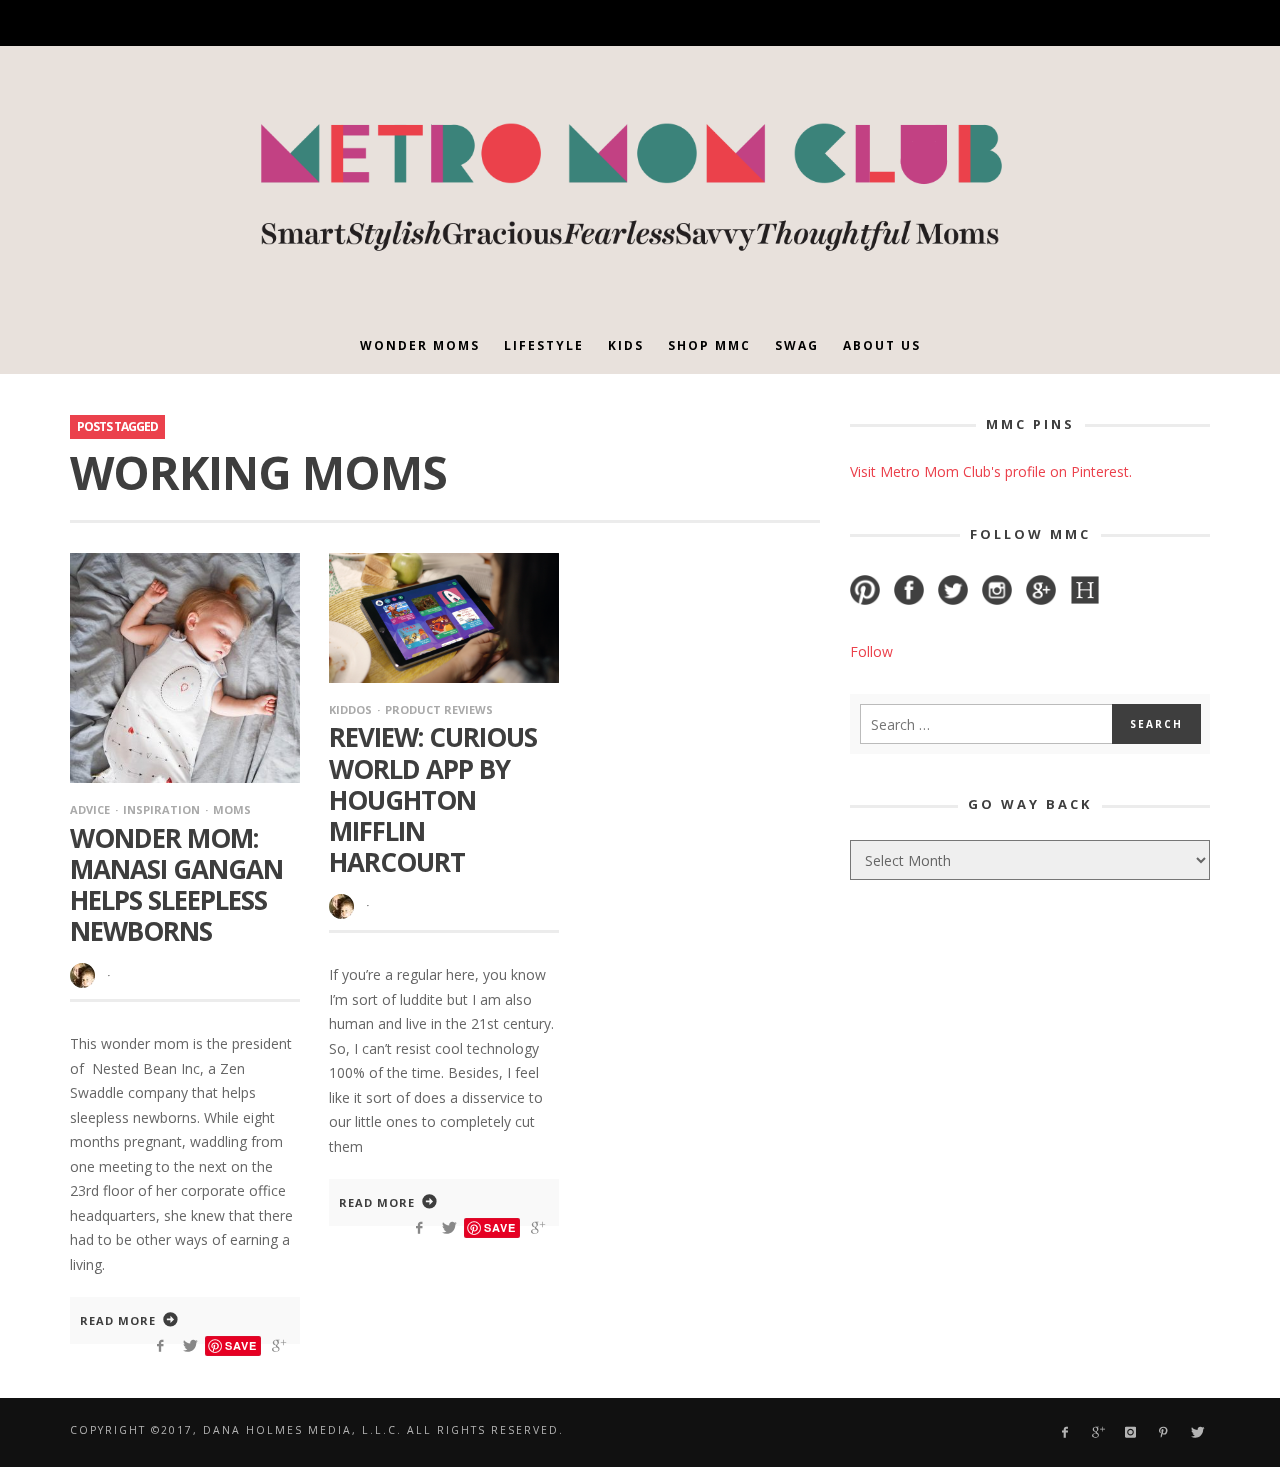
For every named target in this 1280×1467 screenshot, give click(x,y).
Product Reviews (439, 709)
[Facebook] (984, 23)
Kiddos (350, 709)
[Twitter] (1123, 23)
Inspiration (161, 809)
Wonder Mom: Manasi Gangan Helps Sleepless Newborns (176, 885)
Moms (232, 809)
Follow (871, 651)
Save (241, 1345)
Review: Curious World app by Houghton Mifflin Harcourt (433, 799)
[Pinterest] (1088, 23)
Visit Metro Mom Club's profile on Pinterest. (991, 471)
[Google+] (1019, 23)
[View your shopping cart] (1157, 23)
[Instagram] (1054, 23)
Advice (90, 809)
